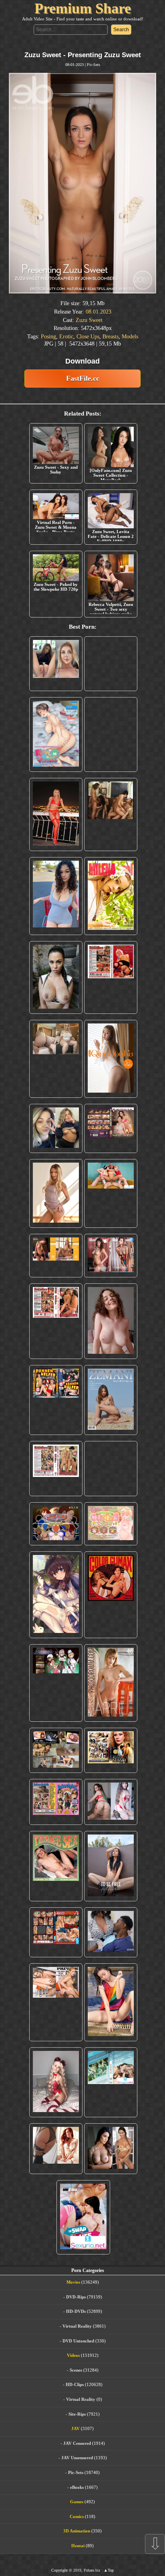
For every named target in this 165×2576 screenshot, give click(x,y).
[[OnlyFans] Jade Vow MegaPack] (56, 2103)
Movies (73, 2303)
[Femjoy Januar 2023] (56, 1276)
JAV (75, 2449)
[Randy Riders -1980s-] (56, 1887)
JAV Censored (77, 2464)
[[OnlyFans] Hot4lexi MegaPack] (56, 916)
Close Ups (88, 337)
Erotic (66, 337)
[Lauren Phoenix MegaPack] (56, 835)
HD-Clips (75, 2405)
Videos (73, 2376)
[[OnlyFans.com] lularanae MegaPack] (56, 1079)
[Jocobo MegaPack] (56, 1771)
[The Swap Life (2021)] (83, 2238)
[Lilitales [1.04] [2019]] (56, 1704)
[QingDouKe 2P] (111, 1079)
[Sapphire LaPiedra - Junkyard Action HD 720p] (56, 998)
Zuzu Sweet (89, 320)
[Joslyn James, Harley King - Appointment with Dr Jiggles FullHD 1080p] (111, 1953)
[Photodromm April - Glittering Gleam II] (111, 1704)
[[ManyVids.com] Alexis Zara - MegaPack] (111, 2169)
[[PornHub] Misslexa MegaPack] (111, 755)
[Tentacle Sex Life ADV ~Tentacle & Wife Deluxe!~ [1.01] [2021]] (111, 1544)
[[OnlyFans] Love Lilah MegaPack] (111, 1342)
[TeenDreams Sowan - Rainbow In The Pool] (111, 2023)
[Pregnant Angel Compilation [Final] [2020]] (56, 1544)
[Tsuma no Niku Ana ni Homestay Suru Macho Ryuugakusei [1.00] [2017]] (56, 755)
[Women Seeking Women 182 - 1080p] (111, 1149)
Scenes (76, 2390)
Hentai (78, 2566)
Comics (77, 2537)
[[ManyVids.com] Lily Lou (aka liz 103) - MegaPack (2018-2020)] (111, 1823)
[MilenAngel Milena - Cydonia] (111, 916)
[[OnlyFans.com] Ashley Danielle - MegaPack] (56, 674)
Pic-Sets (94, 65)
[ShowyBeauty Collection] (111, 1276)
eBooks (77, 2508)
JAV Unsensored (77, 2478)
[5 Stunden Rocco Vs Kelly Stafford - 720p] (56, 1953)
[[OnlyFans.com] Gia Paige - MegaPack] (111, 1489)
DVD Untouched (78, 2361)
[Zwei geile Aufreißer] (111, 2103)
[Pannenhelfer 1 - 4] (56, 1421)
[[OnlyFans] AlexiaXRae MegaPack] (111, 674)
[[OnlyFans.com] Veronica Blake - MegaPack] (56, 2169)
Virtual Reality (77, 2346)
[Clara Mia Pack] (56, 1214)
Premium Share (83, 8)
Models (130, 337)
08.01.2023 (99, 312)
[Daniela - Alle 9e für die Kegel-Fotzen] (111, 835)
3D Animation (77, 2552)
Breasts (111, 337)
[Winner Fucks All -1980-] (111, 1615)
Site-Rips (77, 2434)
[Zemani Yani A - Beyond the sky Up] (111, 1421)
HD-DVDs (76, 2332)
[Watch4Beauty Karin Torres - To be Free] (111, 1887)
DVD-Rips (76, 2317)
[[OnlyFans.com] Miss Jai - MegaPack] (56, 1149)
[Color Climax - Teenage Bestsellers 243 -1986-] (111, 998)
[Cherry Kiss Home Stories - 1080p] (56, 2023)
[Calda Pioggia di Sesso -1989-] (111, 1771)
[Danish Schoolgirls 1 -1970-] (56, 1823)
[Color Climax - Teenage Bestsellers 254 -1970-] (56, 1489)
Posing (48, 337)
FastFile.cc (83, 378)
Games (77, 2522)
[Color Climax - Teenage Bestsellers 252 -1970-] (56, 1342)
